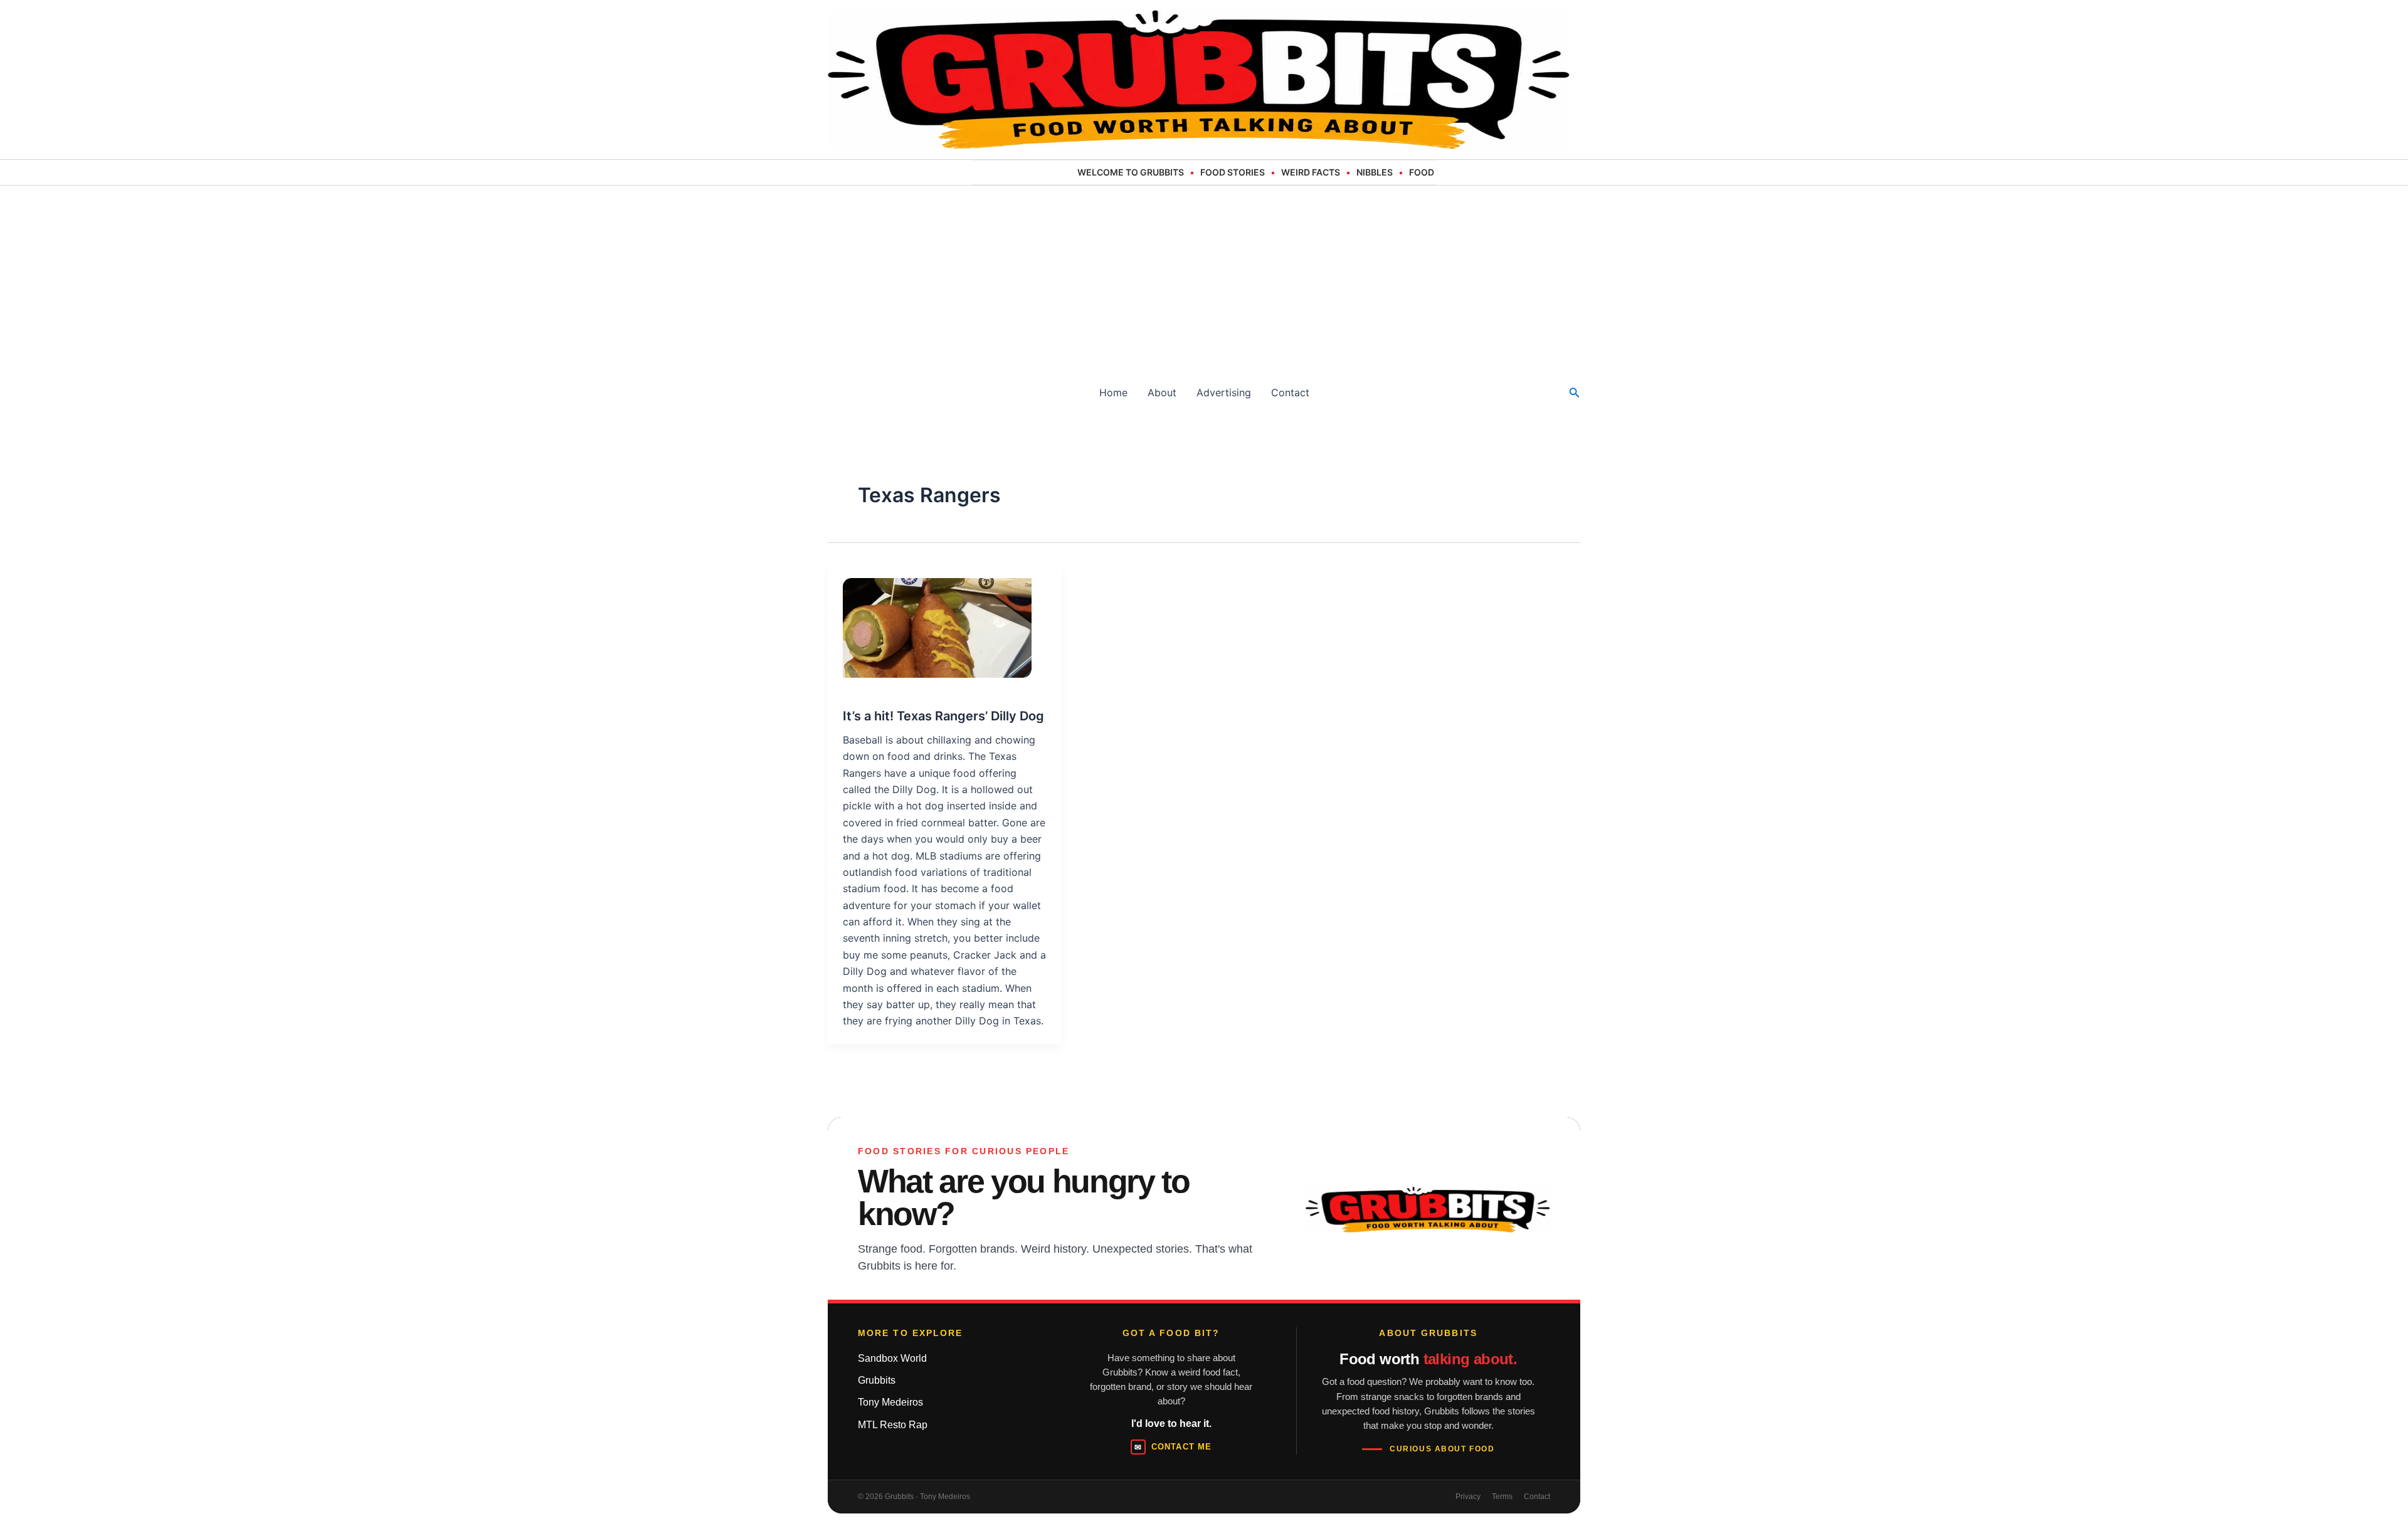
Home (1113, 392)
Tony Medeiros (890, 1402)
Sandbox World (892, 1358)
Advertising (1224, 392)
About (1162, 392)
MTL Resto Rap (893, 1425)
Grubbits (877, 1380)
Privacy (1468, 1497)
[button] (1575, 393)
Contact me (1173, 1447)
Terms (1502, 1497)
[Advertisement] (1204, 280)
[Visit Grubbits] (1428, 1210)
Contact (1290, 392)
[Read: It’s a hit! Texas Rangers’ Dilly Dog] (930, 620)
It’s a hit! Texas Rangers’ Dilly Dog (943, 716)
